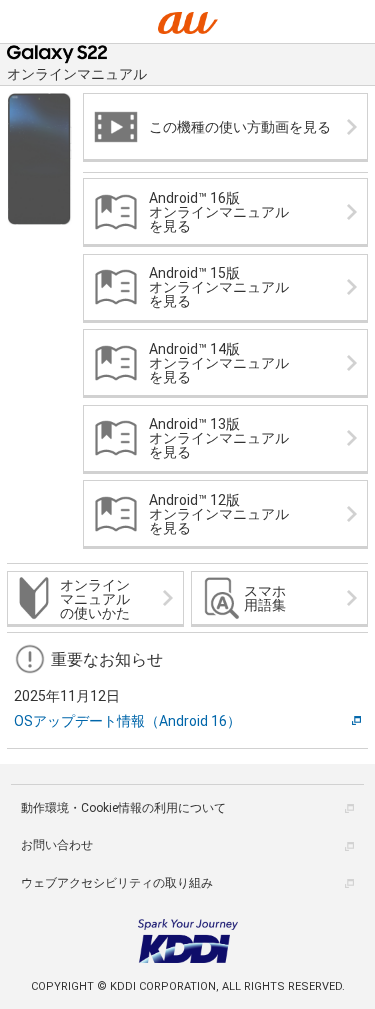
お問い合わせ (57, 845)
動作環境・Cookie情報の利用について (123, 808)
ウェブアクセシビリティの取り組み (117, 883)
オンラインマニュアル (77, 74)
